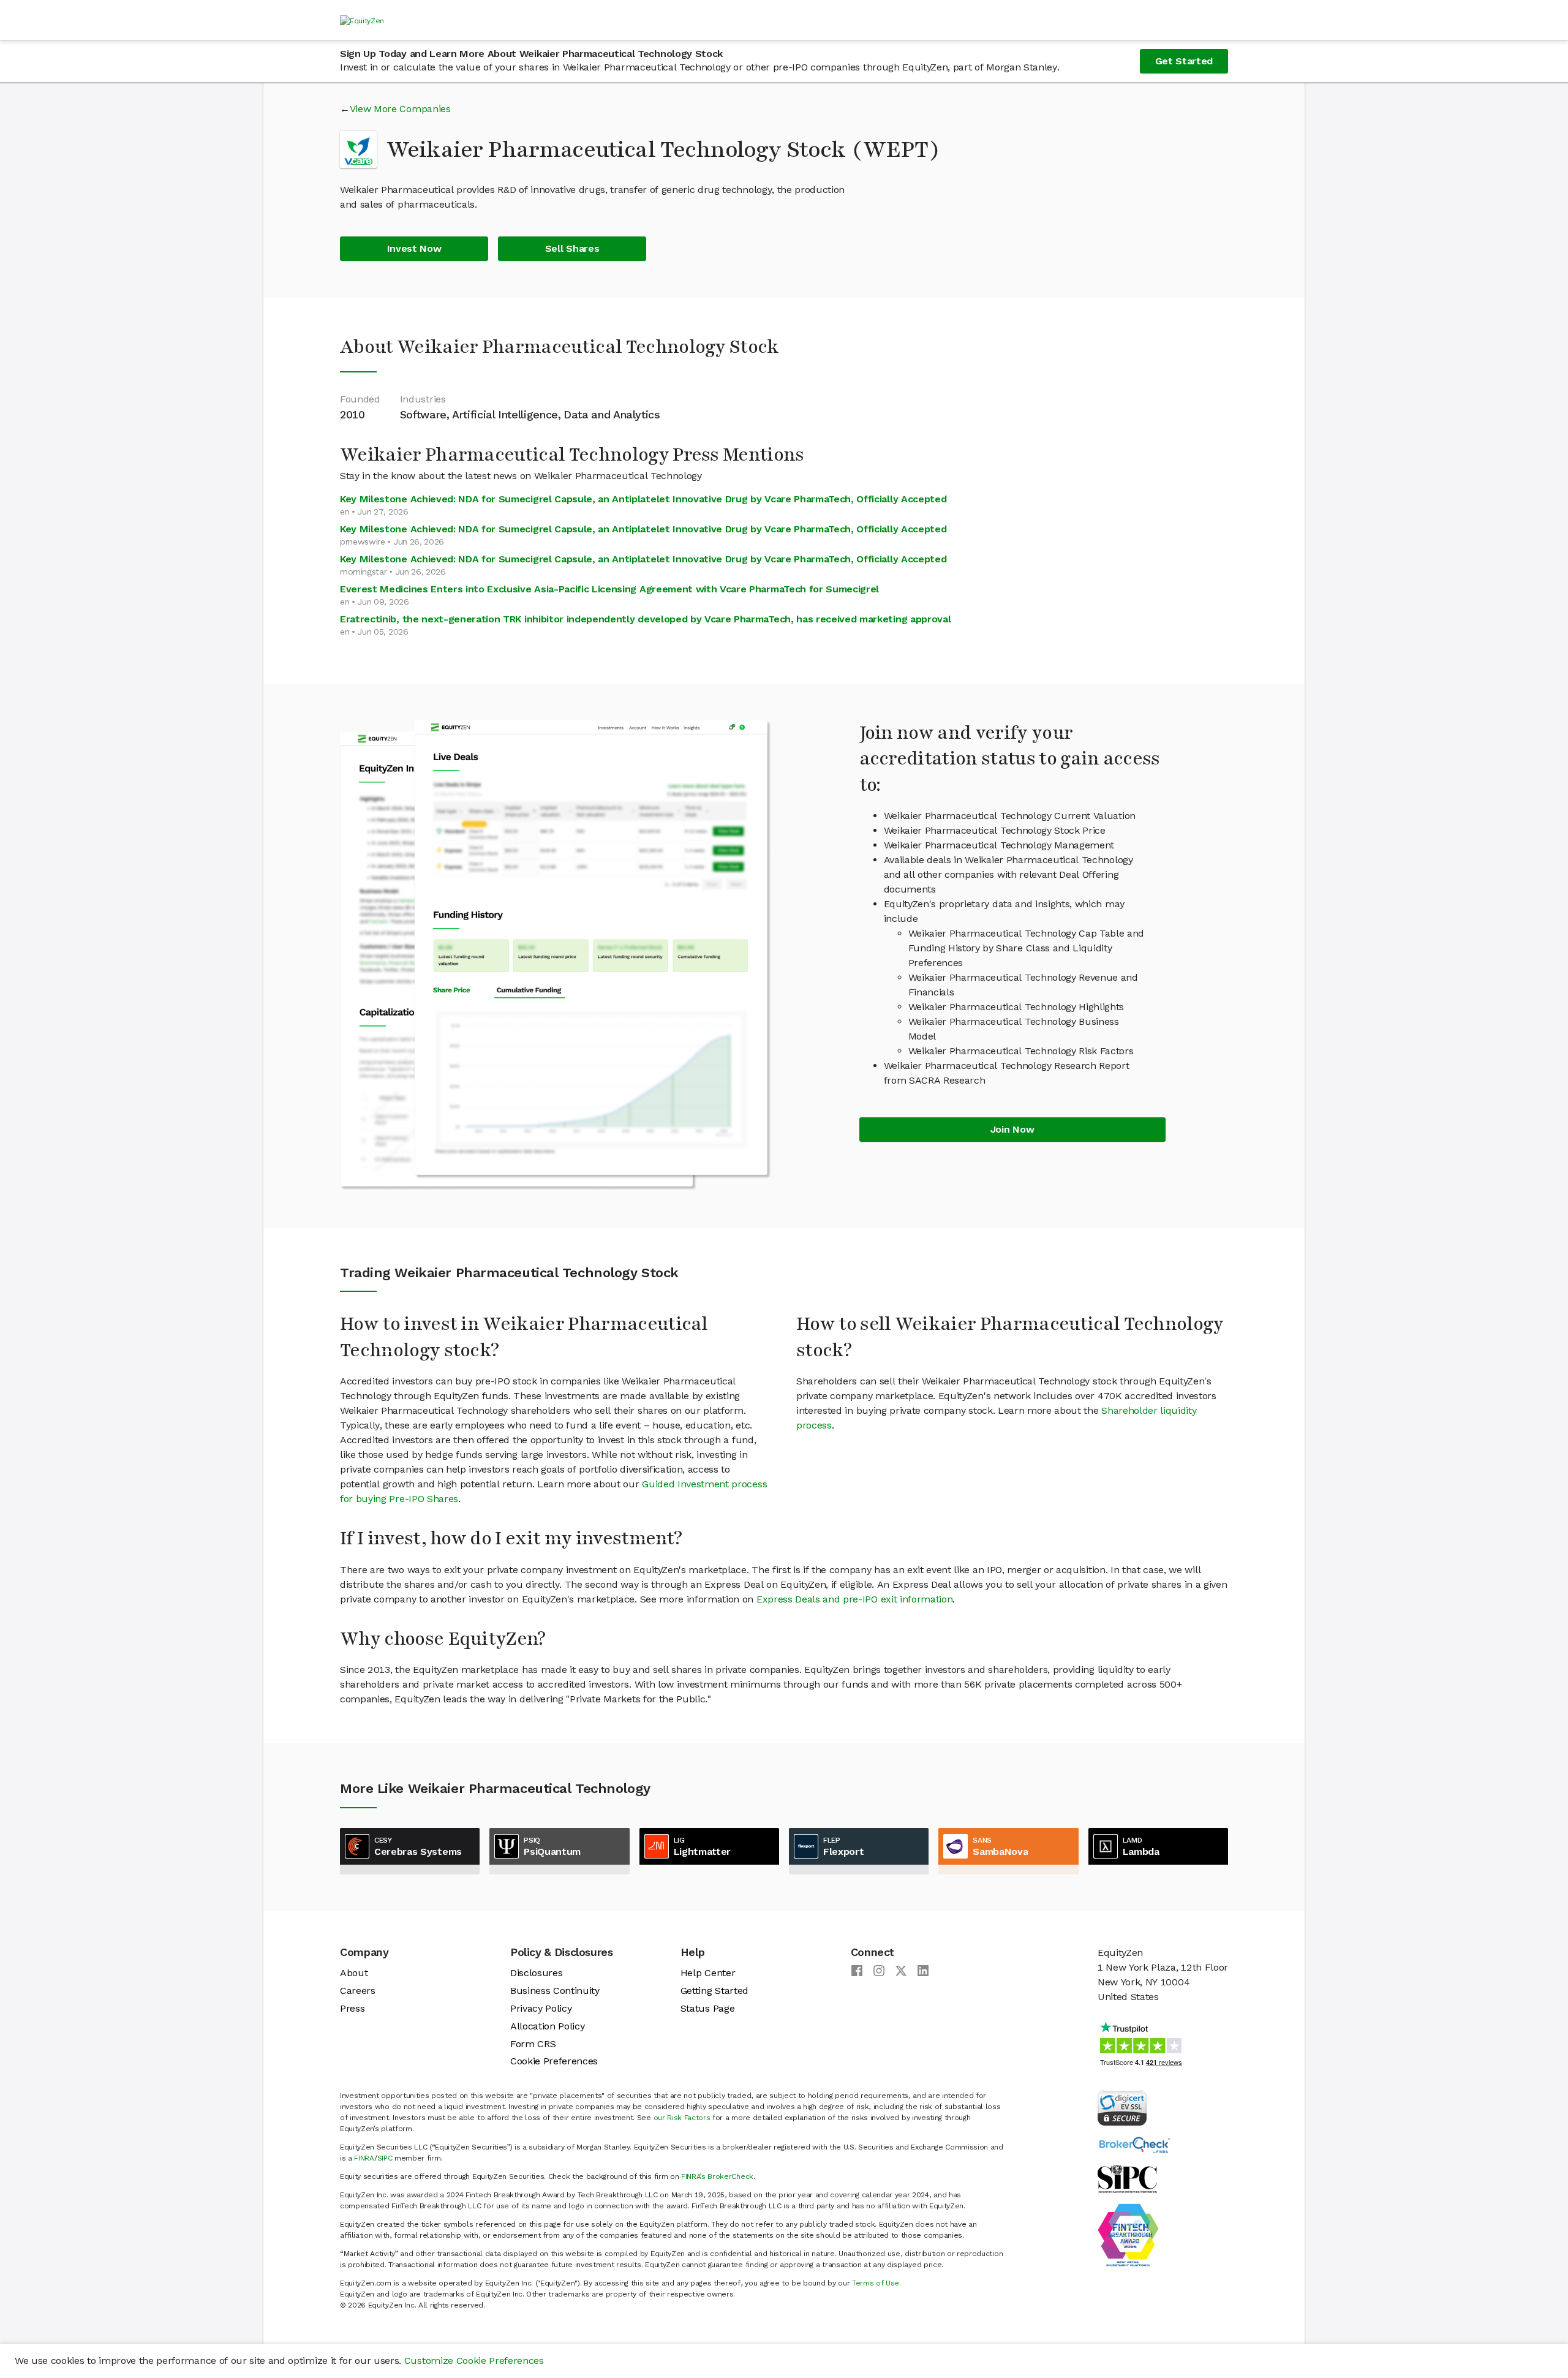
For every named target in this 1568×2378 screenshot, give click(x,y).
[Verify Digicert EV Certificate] (1122, 2107)
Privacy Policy (541, 2008)
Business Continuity (555, 1991)
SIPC (385, 2158)
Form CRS (533, 2044)
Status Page (707, 2008)
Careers (358, 1991)
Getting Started (714, 1991)
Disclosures (536, 1973)
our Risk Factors (682, 2118)
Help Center (708, 1973)
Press (352, 2008)
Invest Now (414, 248)
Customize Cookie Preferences (474, 2361)
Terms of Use (876, 2283)
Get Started (1184, 61)
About (354, 1973)
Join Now (1012, 1129)
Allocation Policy (548, 2026)
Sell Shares (572, 248)
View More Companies (400, 109)
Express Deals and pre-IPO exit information (855, 1599)
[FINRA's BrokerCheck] (1134, 2144)
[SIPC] (1127, 2178)
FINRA (364, 2158)
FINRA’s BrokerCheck (717, 2176)
